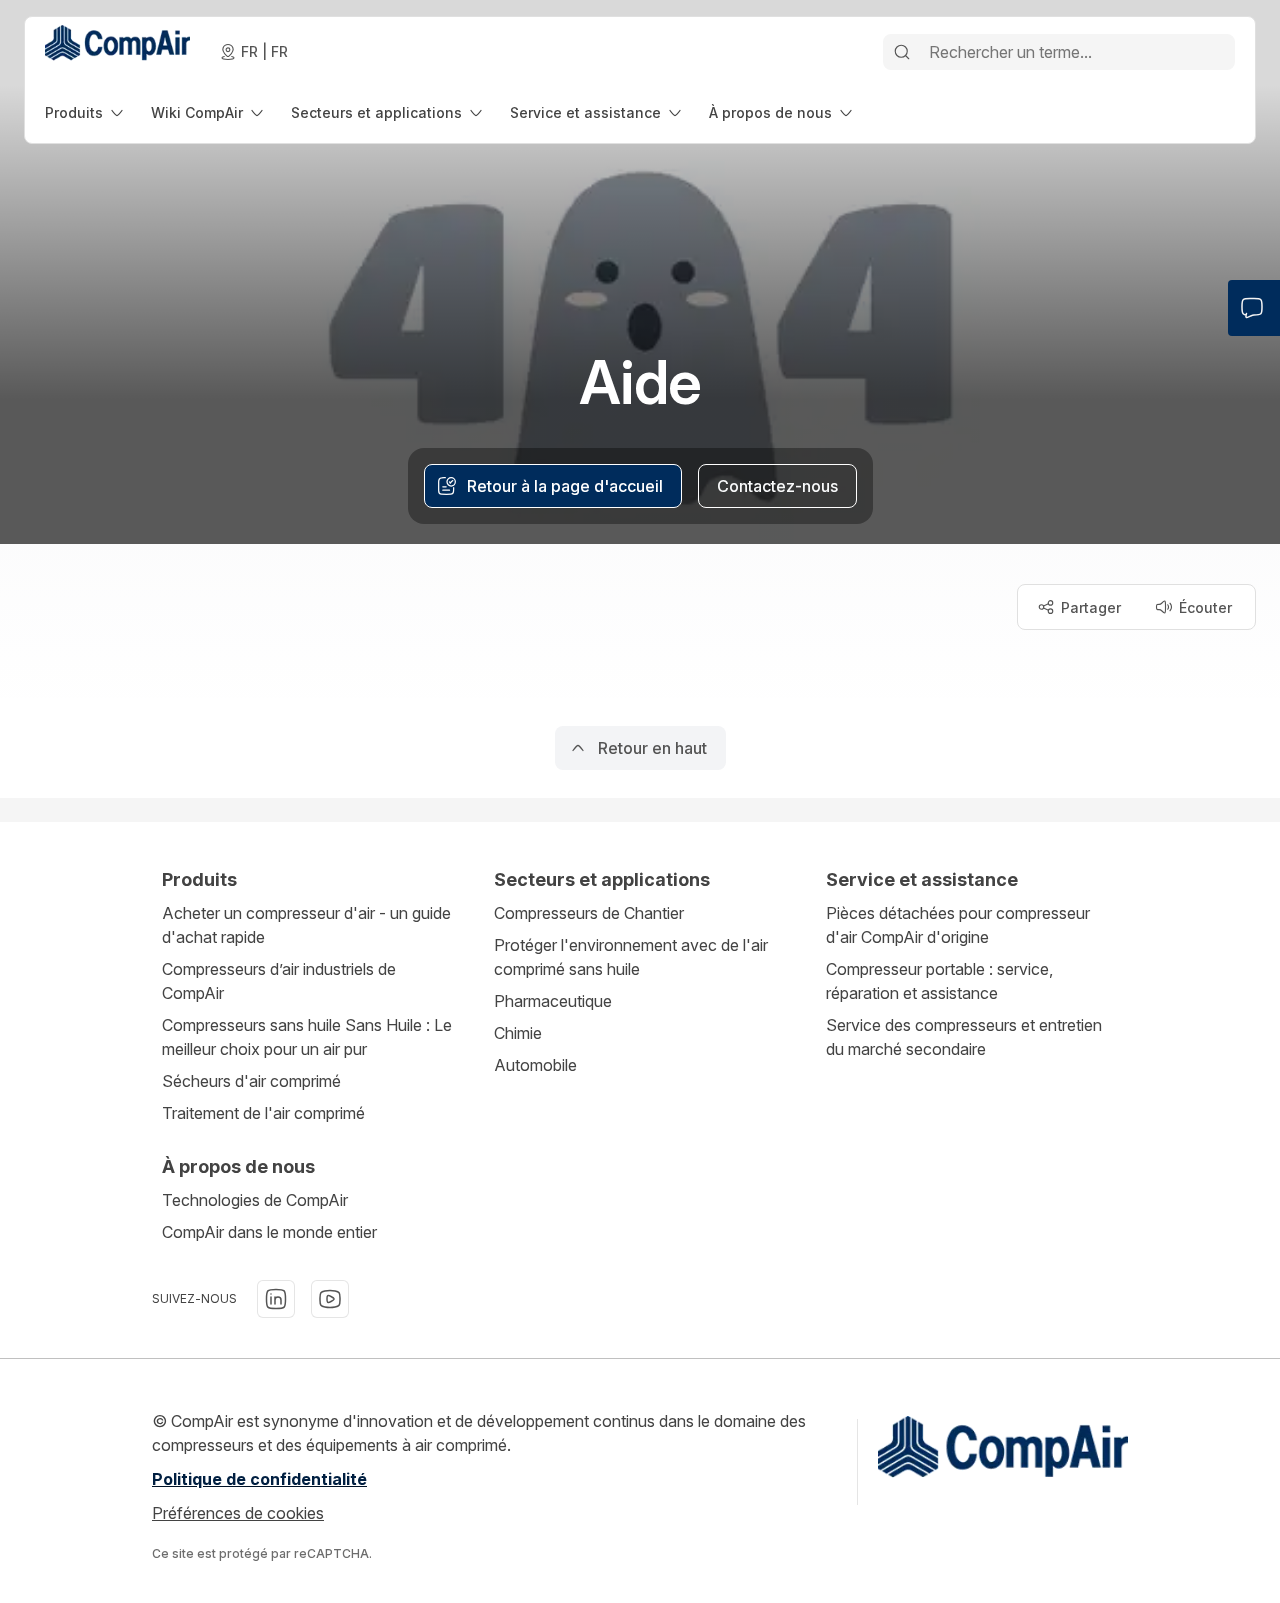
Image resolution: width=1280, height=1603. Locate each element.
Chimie (518, 1033)
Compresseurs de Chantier (589, 913)
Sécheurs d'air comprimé (251, 1081)
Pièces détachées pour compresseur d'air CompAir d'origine (958, 925)
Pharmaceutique (553, 1001)
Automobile (535, 1065)
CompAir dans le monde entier (269, 1232)
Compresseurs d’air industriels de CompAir (279, 981)
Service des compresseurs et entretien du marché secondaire (964, 1037)
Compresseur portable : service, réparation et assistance (939, 981)
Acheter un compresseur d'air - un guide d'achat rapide (306, 925)
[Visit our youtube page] (330, 1299)
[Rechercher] (902, 52)
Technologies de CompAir (255, 1200)
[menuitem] (86, 112)
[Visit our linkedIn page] (276, 1299)
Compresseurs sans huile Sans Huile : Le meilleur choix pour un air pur (307, 1037)
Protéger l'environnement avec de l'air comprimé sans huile (631, 957)
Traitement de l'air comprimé (263, 1113)
